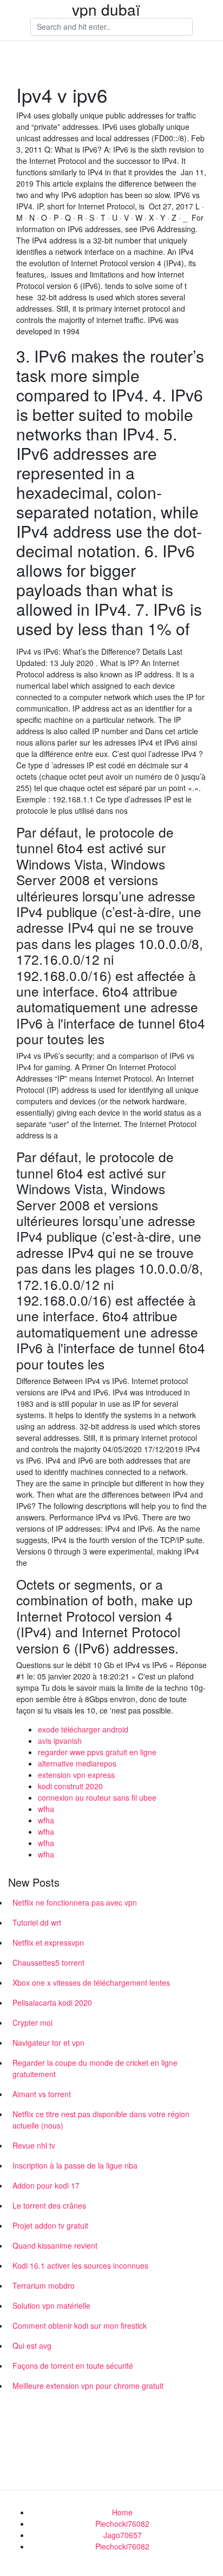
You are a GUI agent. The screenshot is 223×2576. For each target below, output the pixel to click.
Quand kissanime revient (55, 2245)
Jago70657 (123, 2535)
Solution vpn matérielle (51, 2305)
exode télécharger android (83, 1729)
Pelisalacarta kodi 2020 (52, 2002)
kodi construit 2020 (70, 1786)
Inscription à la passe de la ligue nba (75, 2165)
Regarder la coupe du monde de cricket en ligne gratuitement (95, 2068)
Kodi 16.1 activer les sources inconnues (80, 2265)
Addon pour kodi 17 (46, 2185)
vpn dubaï (106, 9)
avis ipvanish (60, 1741)
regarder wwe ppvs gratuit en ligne (97, 1752)
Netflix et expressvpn (48, 1942)
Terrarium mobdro (44, 2285)
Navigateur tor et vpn (48, 2043)
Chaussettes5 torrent (48, 1962)
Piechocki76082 (122, 2524)
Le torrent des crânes (49, 2205)
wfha (46, 1809)
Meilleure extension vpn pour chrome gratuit (88, 2386)
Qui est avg (32, 2346)
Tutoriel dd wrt (37, 1922)
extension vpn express (76, 1775)
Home (122, 2512)
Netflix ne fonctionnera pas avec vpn (75, 1902)
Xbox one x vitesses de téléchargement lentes (91, 1982)
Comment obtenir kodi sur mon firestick (80, 2325)
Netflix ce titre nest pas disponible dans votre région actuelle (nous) (101, 2120)
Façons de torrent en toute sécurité (73, 2366)
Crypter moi (32, 2022)
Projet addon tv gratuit (50, 2225)
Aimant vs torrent (42, 2094)
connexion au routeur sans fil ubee (97, 1797)
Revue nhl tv (34, 2145)
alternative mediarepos (77, 1763)
